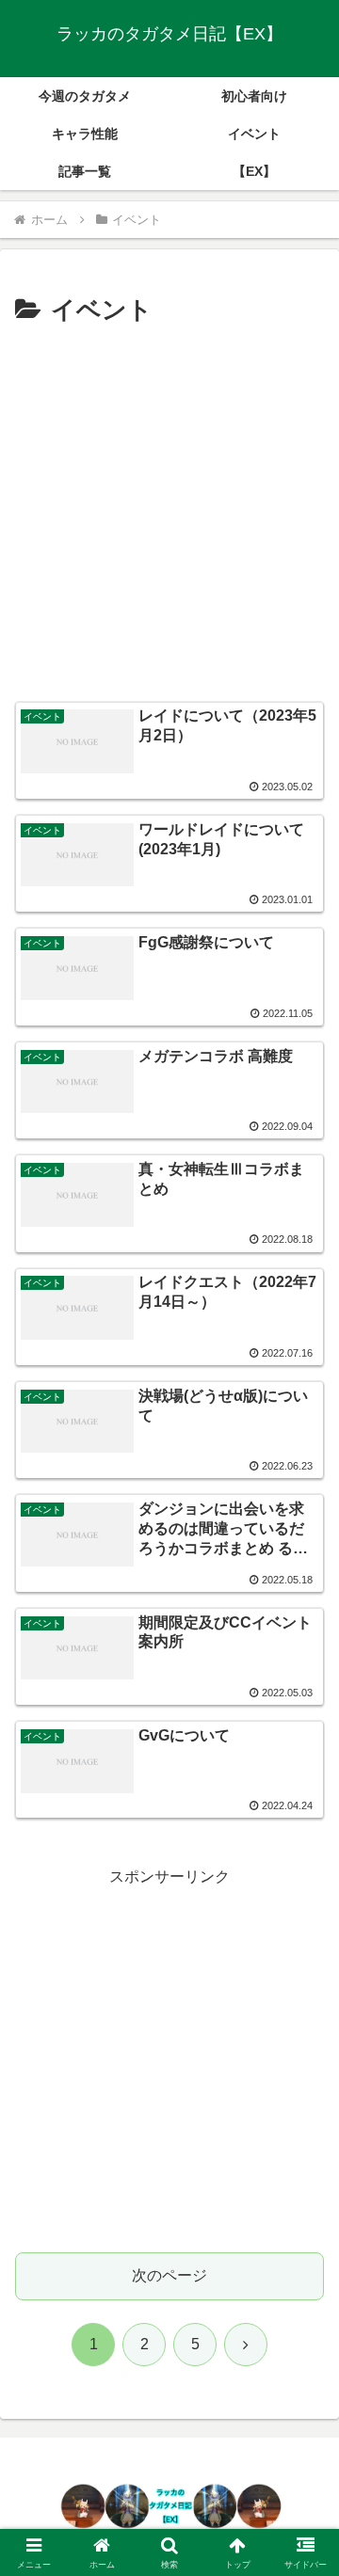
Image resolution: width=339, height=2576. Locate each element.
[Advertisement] (169, 511)
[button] (303, 2335)
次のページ (169, 2275)
